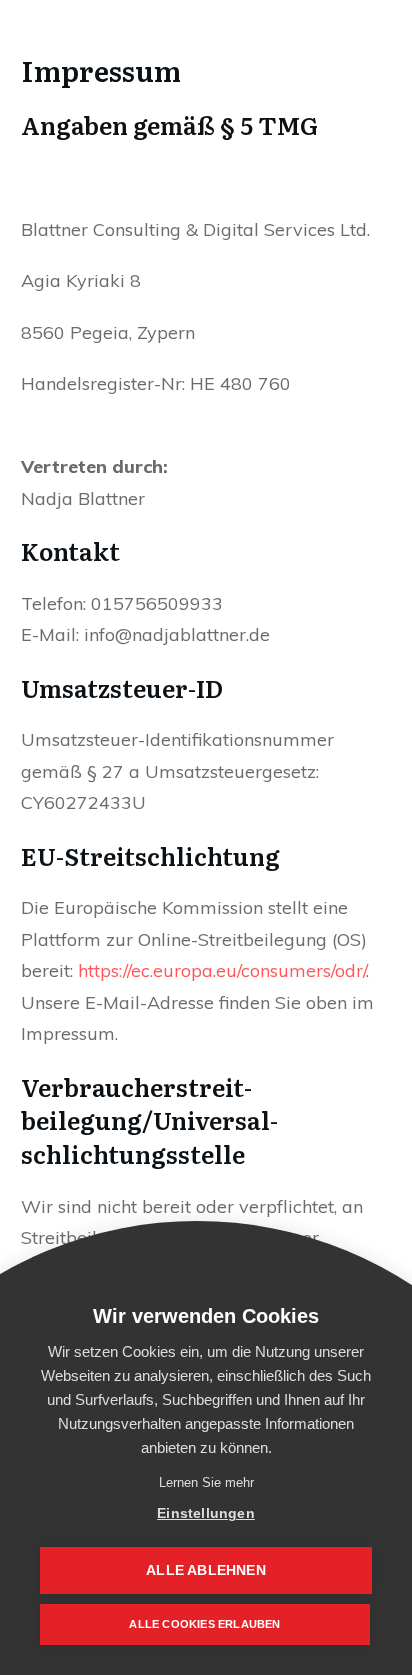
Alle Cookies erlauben (204, 1624)
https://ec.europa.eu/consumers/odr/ (222, 970)
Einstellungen (206, 1513)
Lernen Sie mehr (206, 1482)
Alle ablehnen (206, 1570)
